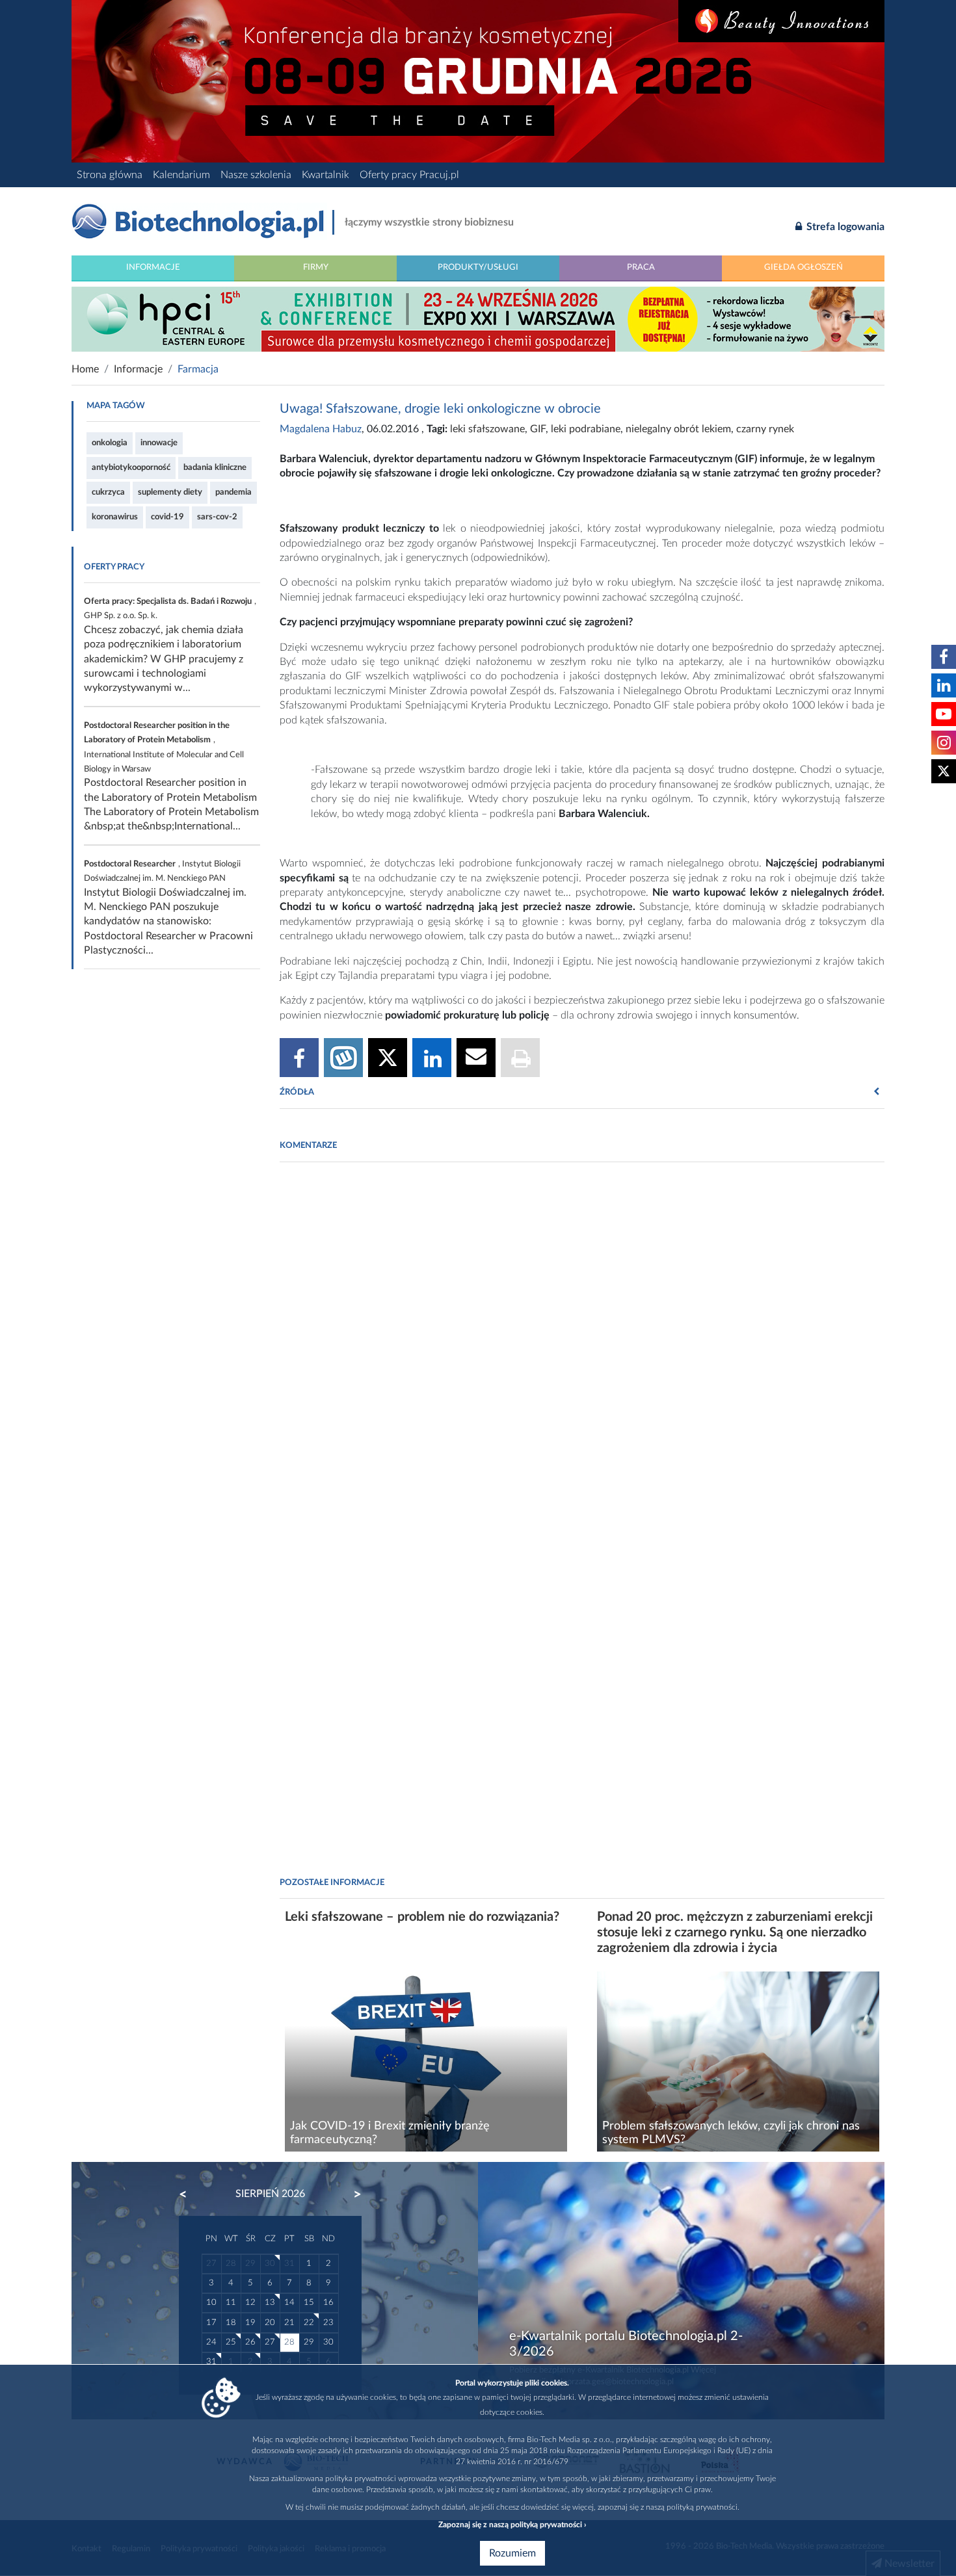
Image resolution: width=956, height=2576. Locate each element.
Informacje (153, 267)
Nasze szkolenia (256, 175)
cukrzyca (108, 492)
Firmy (316, 267)
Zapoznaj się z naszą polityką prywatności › (512, 2525)
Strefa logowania (844, 227)
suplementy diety (170, 492)
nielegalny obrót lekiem (678, 429)
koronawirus (115, 517)
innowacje (159, 443)
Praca (641, 267)
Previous (189, 2194)
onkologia (110, 443)
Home (85, 369)
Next (351, 2194)
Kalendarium (181, 175)
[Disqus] (582, 1349)
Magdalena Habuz (321, 429)
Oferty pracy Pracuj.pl (409, 175)
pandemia (233, 492)
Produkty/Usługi (478, 267)
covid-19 (167, 517)
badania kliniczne (215, 467)
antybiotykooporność (131, 467)
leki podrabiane (586, 429)
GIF (538, 429)
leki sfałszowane (487, 429)
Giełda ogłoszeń (803, 267)
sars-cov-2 (217, 517)
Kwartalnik (325, 175)
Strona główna (110, 175)
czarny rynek (765, 429)
